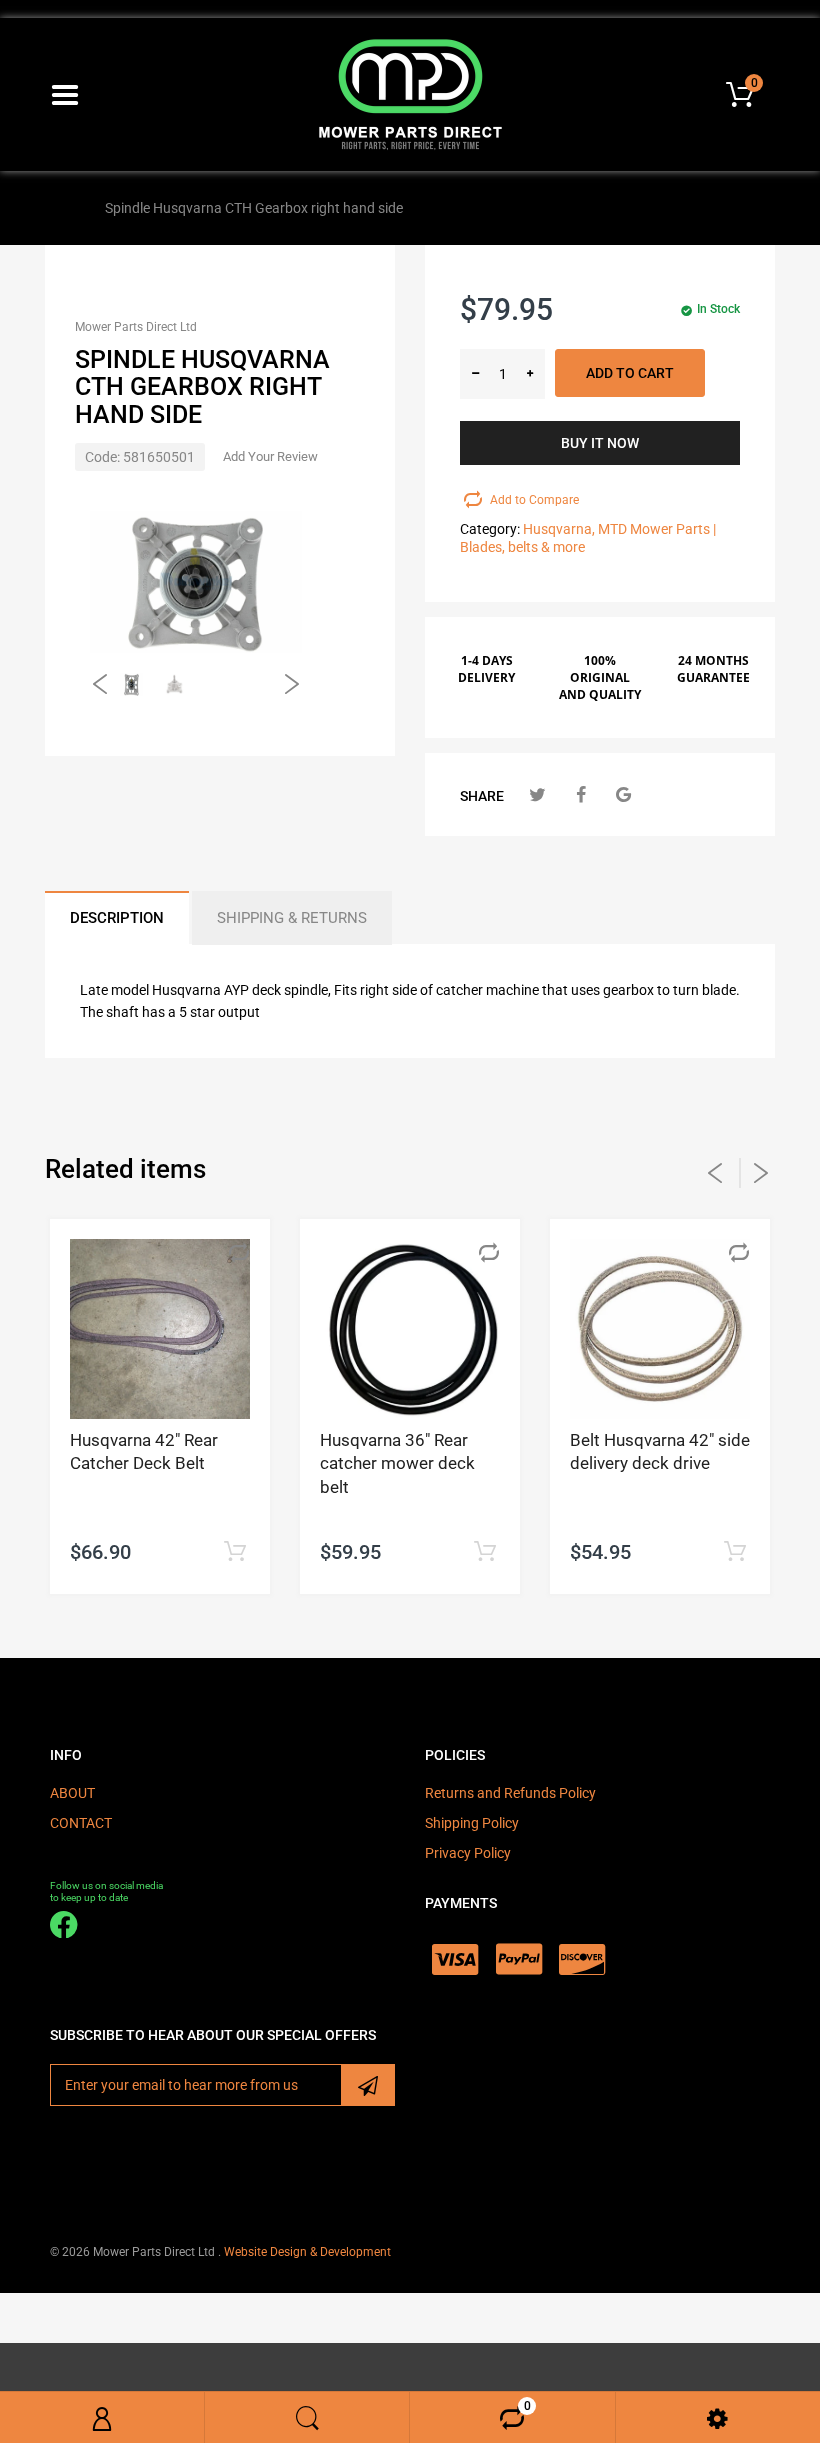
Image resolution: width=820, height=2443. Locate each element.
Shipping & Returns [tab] (292, 918)
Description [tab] (117, 918)
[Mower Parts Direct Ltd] (410, 93)
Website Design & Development (307, 2252)
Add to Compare (534, 500)
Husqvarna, (559, 529)
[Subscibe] (368, 2085)
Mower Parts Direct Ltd (136, 327)
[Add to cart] (234, 1552)
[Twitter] (537, 794)
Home (68, 208)
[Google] (623, 794)
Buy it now (600, 443)
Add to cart (630, 373)
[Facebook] (580, 794)
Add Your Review (270, 456)
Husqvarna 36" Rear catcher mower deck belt (397, 1464)
